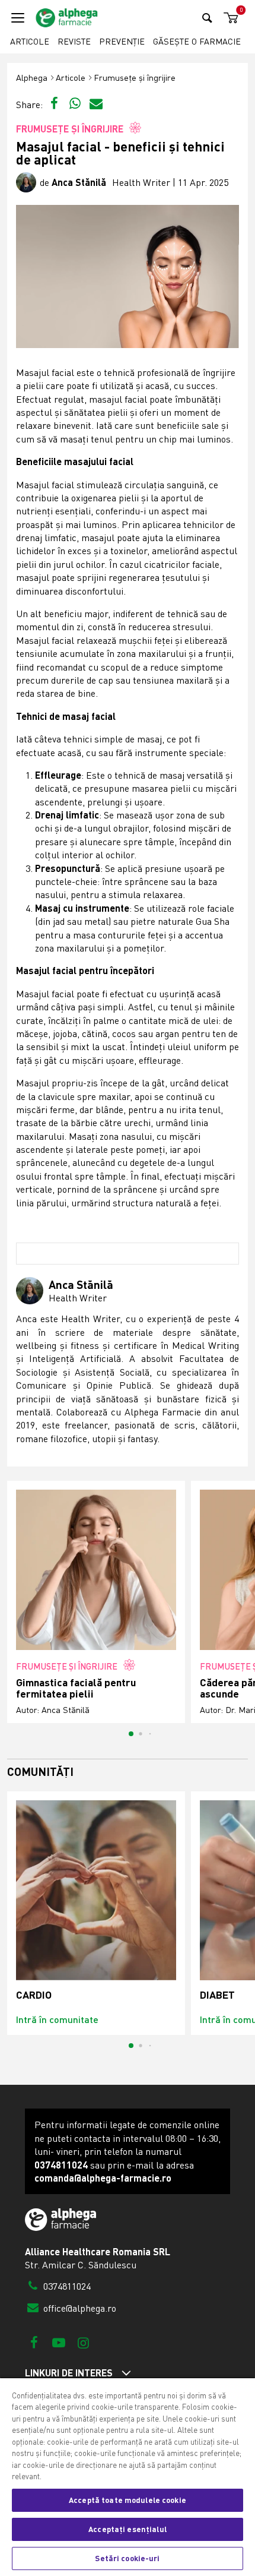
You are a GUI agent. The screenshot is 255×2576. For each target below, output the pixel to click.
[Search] (207, 18)
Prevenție (122, 41)
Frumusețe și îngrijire (135, 78)
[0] (229, 18)
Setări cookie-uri (127, 2558)
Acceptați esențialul (128, 2529)
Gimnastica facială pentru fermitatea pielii (76, 1688)
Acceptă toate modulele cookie (128, 2500)
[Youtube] (58, 2342)
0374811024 (66, 2286)
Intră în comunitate (57, 2019)
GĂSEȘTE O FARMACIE (197, 41)
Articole (30, 41)
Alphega (32, 78)
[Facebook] (34, 2342)
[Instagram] (83, 2342)
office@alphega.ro (79, 2308)
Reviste (74, 41)
